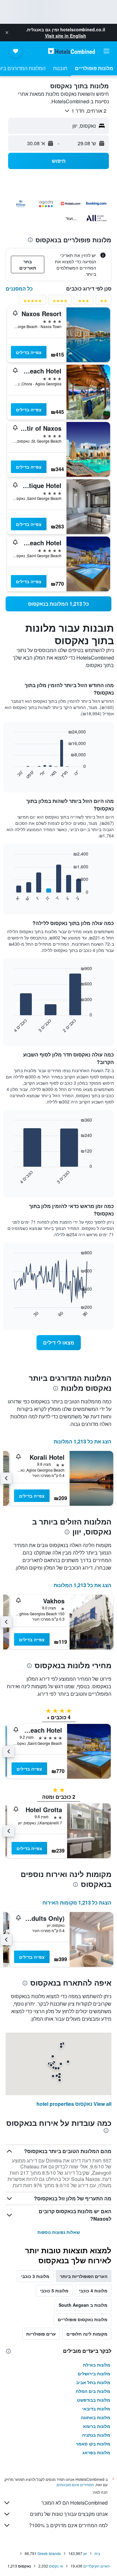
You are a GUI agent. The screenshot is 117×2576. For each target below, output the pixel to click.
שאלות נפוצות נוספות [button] (59, 2232)
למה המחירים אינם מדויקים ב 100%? (68, 2525)
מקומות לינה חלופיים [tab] (87, 2334)
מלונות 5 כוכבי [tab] (54, 2291)
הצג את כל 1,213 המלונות (83, 1441)
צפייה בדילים (29, 352)
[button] (7, 33)
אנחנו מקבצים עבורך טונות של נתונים (69, 2514)
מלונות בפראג (96, 2452)
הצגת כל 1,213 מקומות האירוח (77, 1902)
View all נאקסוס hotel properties (74, 2104)
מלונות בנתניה (96, 2435)
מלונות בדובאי (96, 2409)
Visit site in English (66, 36)
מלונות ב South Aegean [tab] (83, 2305)
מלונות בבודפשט (94, 2400)
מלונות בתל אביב (93, 2382)
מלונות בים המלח (93, 2391)
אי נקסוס (56, 2566)
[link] (58, 604)
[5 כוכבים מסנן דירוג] (32, 302)
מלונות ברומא (97, 2426)
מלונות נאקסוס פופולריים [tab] (83, 2319)
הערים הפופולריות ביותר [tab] (84, 2276)
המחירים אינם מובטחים (75, 2484)
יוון (85, 2553)
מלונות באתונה (95, 2417)
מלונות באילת (97, 2365)
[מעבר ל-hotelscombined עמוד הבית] (71, 51)
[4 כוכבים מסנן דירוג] (60, 302)
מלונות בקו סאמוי (93, 2444)
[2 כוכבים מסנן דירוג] (104, 302)
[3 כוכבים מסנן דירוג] (84, 302)
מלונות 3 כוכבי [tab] (35, 2276)
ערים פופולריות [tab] (41, 2334)
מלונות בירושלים (94, 2373)
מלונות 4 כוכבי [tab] (93, 2291)
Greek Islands (49, 2553)
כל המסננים (19, 288)
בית (97, 2553)
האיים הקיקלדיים (97, 2566)
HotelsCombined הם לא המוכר (74, 2503)
